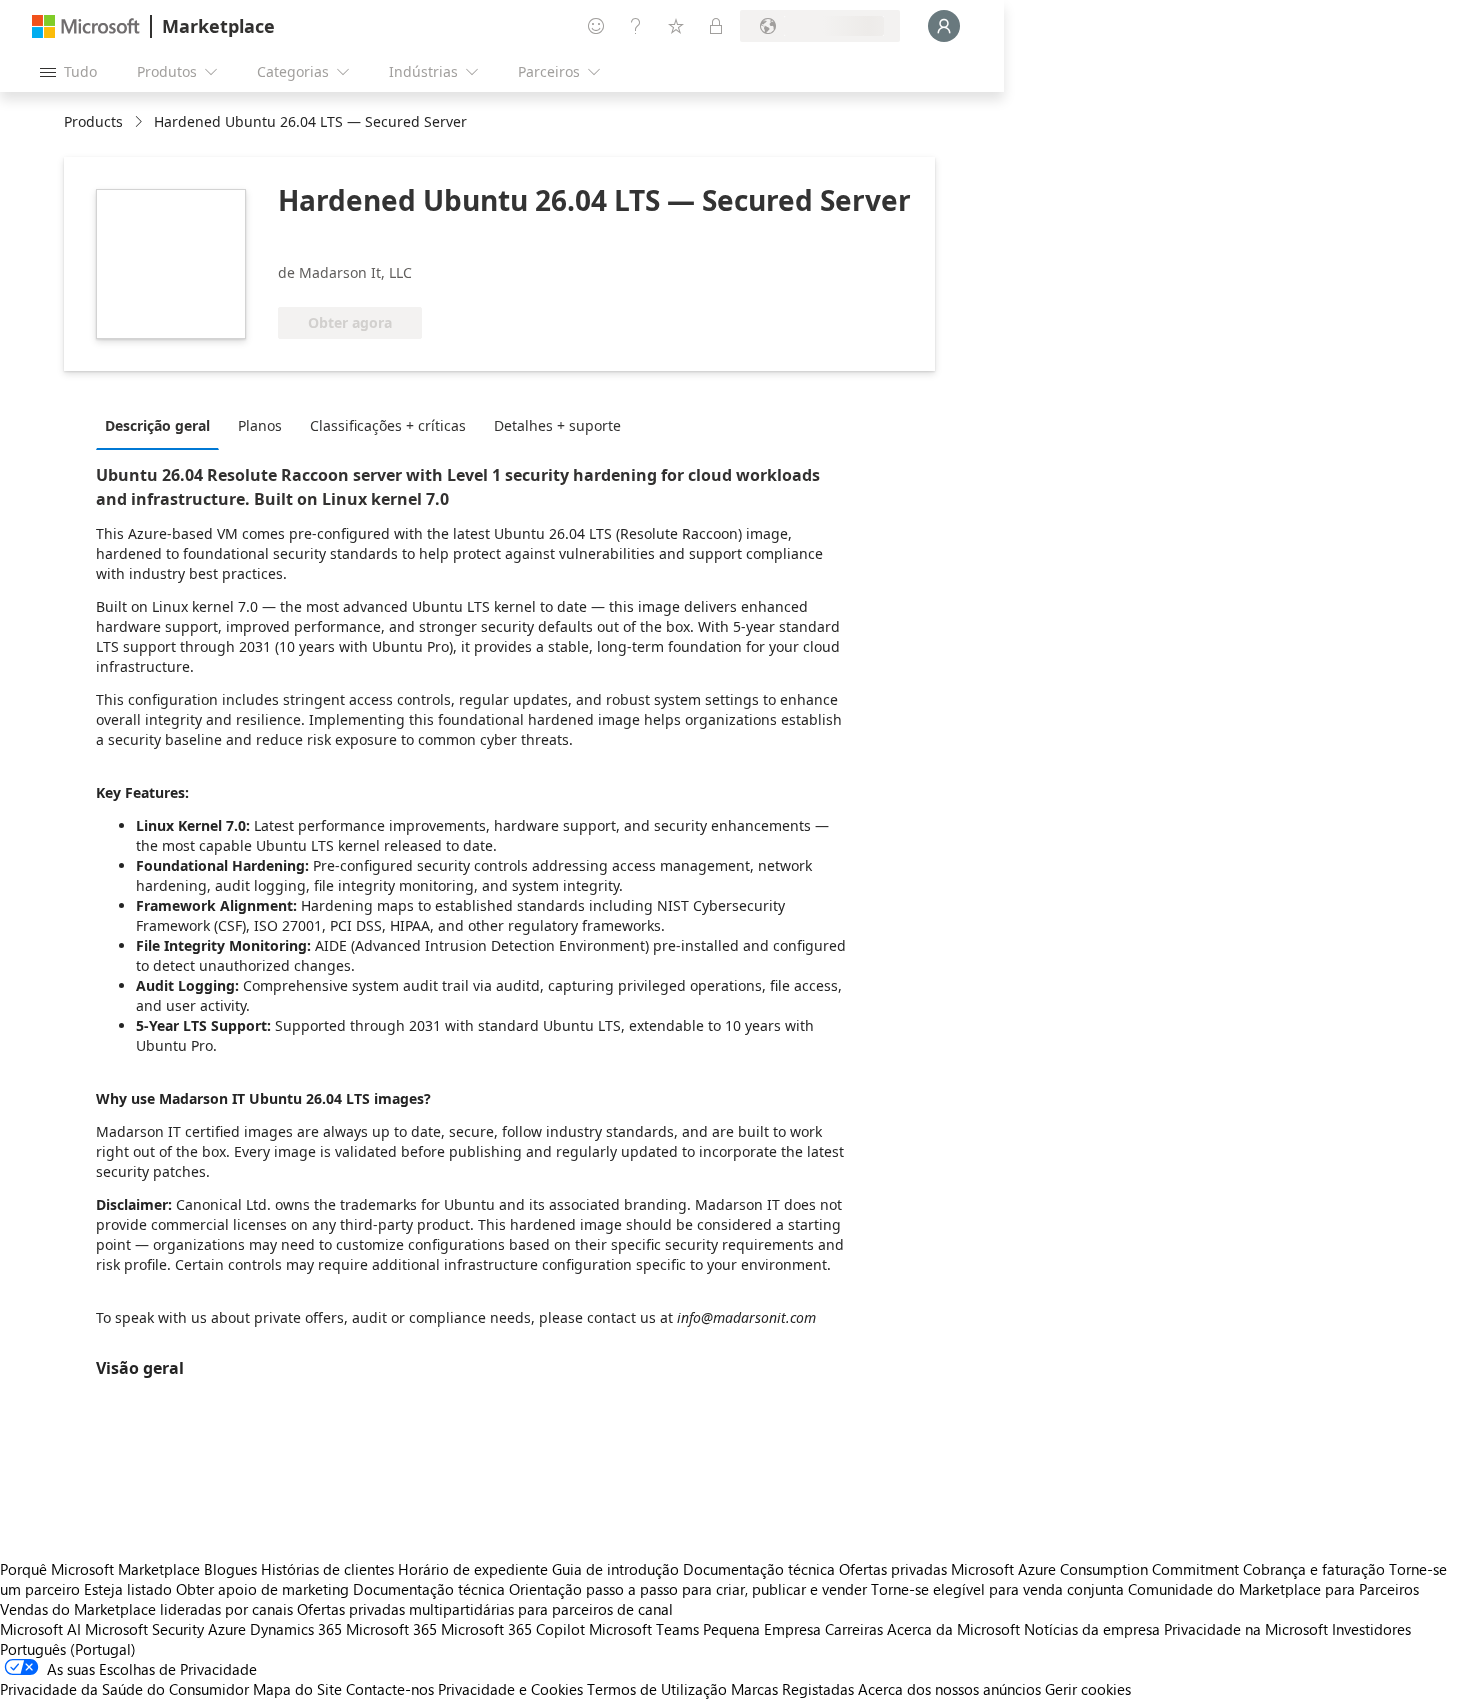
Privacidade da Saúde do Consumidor (124, 1689)
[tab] (162, 425)
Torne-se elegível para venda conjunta (997, 1589)
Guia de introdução (615, 1569)
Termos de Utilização (657, 1689)
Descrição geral (157, 425)
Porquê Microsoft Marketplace (100, 1569)
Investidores (1371, 1629)
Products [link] (93, 121)
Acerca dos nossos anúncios (949, 1689)
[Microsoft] (86, 26)
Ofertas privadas (893, 1569)
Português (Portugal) (68, 1649)
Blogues (230, 1569)
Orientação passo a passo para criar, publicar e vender (688, 1589)
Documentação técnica (759, 1569)
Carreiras (854, 1629)
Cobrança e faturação (1314, 1569)
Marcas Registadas (792, 1689)
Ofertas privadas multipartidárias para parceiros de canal (485, 1609)
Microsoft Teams (644, 1629)
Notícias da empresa (1092, 1629)
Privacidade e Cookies (510, 1689)
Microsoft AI (40, 1629)
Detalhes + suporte (557, 425)
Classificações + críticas (388, 425)
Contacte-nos (390, 1689)
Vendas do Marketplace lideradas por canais (146, 1609)
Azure (227, 1629)
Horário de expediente (473, 1569)
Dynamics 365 (296, 1629)
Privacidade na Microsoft (1246, 1629)
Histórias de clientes (327, 1569)
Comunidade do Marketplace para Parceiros (1273, 1589)
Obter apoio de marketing (262, 1589)
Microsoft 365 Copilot (513, 1629)
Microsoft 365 (391, 1629)
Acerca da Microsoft (953, 1629)
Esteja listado (128, 1589)
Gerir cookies (1088, 1689)
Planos (260, 425)
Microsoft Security (144, 1629)
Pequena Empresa (762, 1629)
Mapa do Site (297, 1689)
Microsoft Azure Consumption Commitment (1097, 1569)
